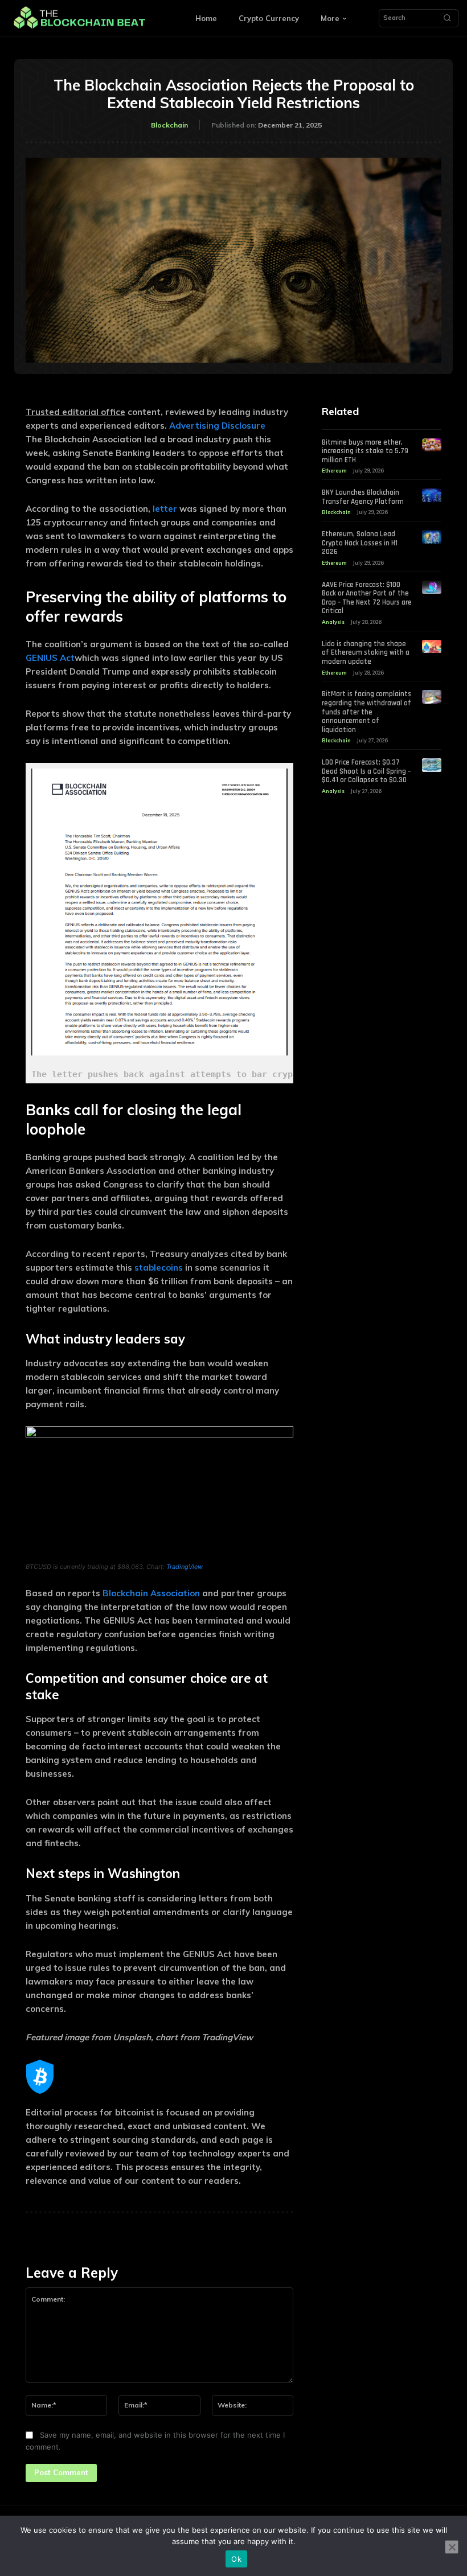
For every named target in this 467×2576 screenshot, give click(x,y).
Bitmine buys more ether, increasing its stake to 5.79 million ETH (365, 451)
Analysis (333, 622)
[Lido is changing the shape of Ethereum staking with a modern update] (432, 647)
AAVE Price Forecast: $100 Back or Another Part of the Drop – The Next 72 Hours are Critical (367, 598)
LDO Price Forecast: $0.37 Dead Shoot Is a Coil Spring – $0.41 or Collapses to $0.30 (366, 771)
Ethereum (334, 471)
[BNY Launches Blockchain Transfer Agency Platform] (432, 495)
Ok (236, 2559)
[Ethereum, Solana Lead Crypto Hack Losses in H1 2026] (432, 537)
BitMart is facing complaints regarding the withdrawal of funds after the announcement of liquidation (366, 712)
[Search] (447, 18)
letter (165, 509)
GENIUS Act (50, 658)
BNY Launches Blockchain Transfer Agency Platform (363, 497)
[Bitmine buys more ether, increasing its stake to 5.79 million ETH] (432, 445)
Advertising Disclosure (217, 426)
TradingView (185, 1567)
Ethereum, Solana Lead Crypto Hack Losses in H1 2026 (360, 543)
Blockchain (169, 125)
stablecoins (159, 1268)
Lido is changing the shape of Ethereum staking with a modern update (366, 653)
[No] (452, 2547)
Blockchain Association (151, 1593)
